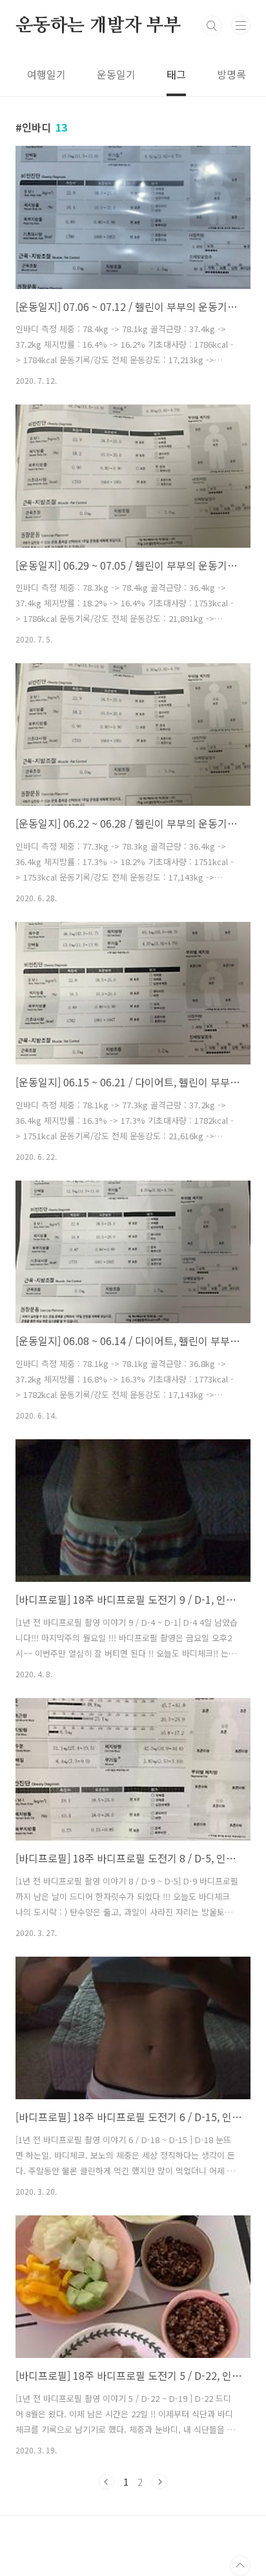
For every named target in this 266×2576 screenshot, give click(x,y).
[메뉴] (241, 25)
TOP (240, 2566)
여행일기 (46, 74)
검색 (212, 26)
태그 (176, 74)
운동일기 (116, 74)
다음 (159, 2482)
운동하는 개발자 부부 (98, 26)
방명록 (231, 74)
